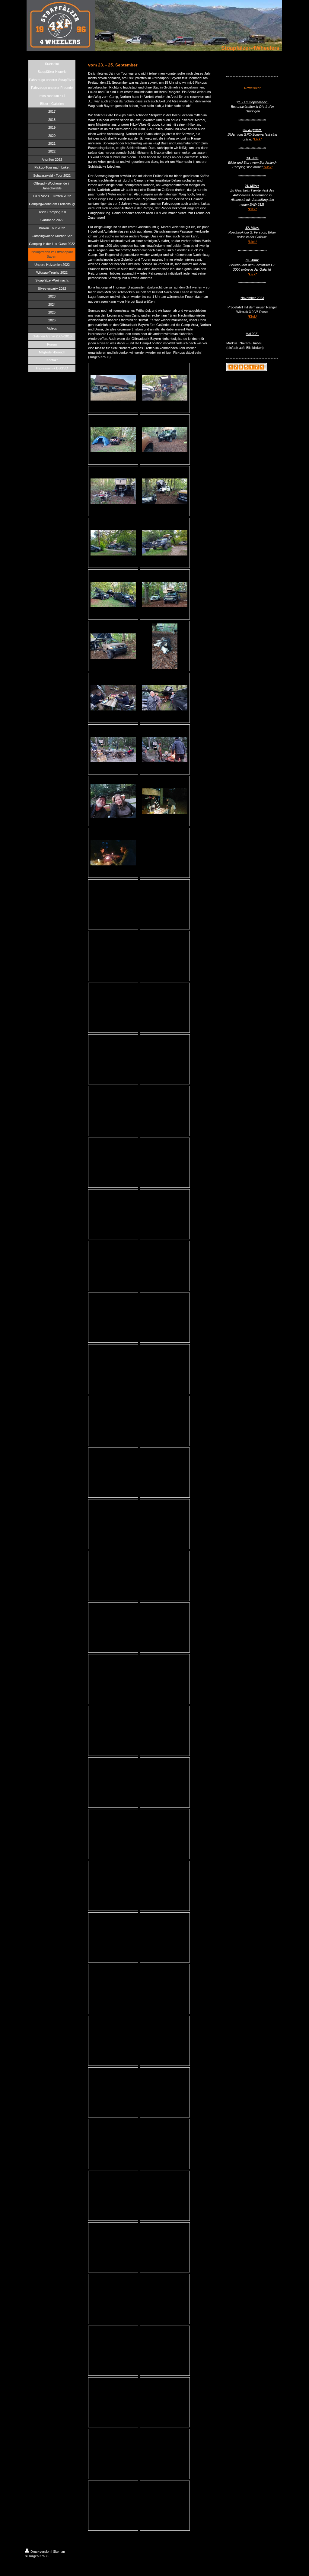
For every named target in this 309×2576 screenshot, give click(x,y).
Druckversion (40, 2552)
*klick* (257, 139)
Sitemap (59, 2552)
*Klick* (252, 317)
